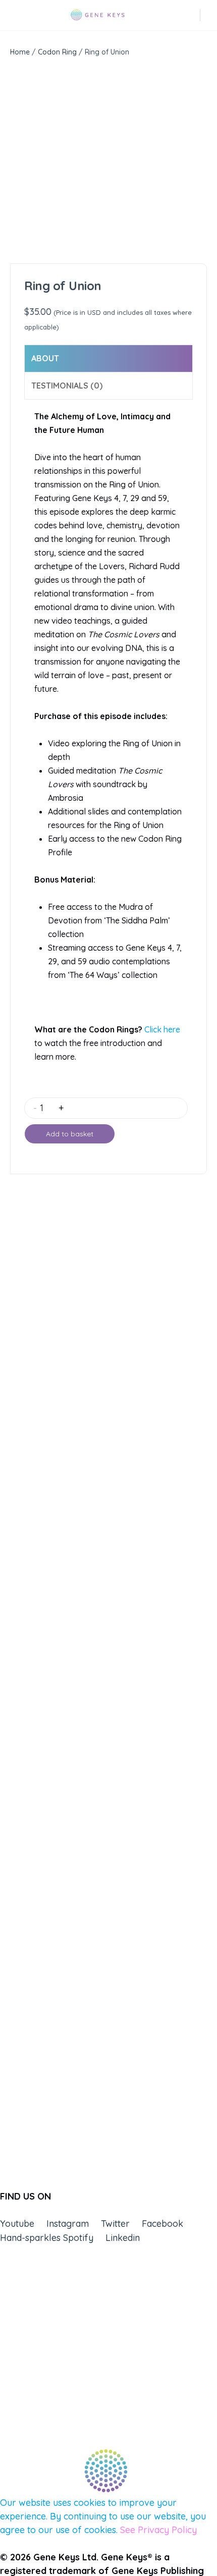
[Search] (193, 15)
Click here (162, 1029)
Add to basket (70, 1134)
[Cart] (209, 15)
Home (20, 52)
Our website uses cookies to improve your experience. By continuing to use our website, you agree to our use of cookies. (103, 2516)
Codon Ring (57, 52)
